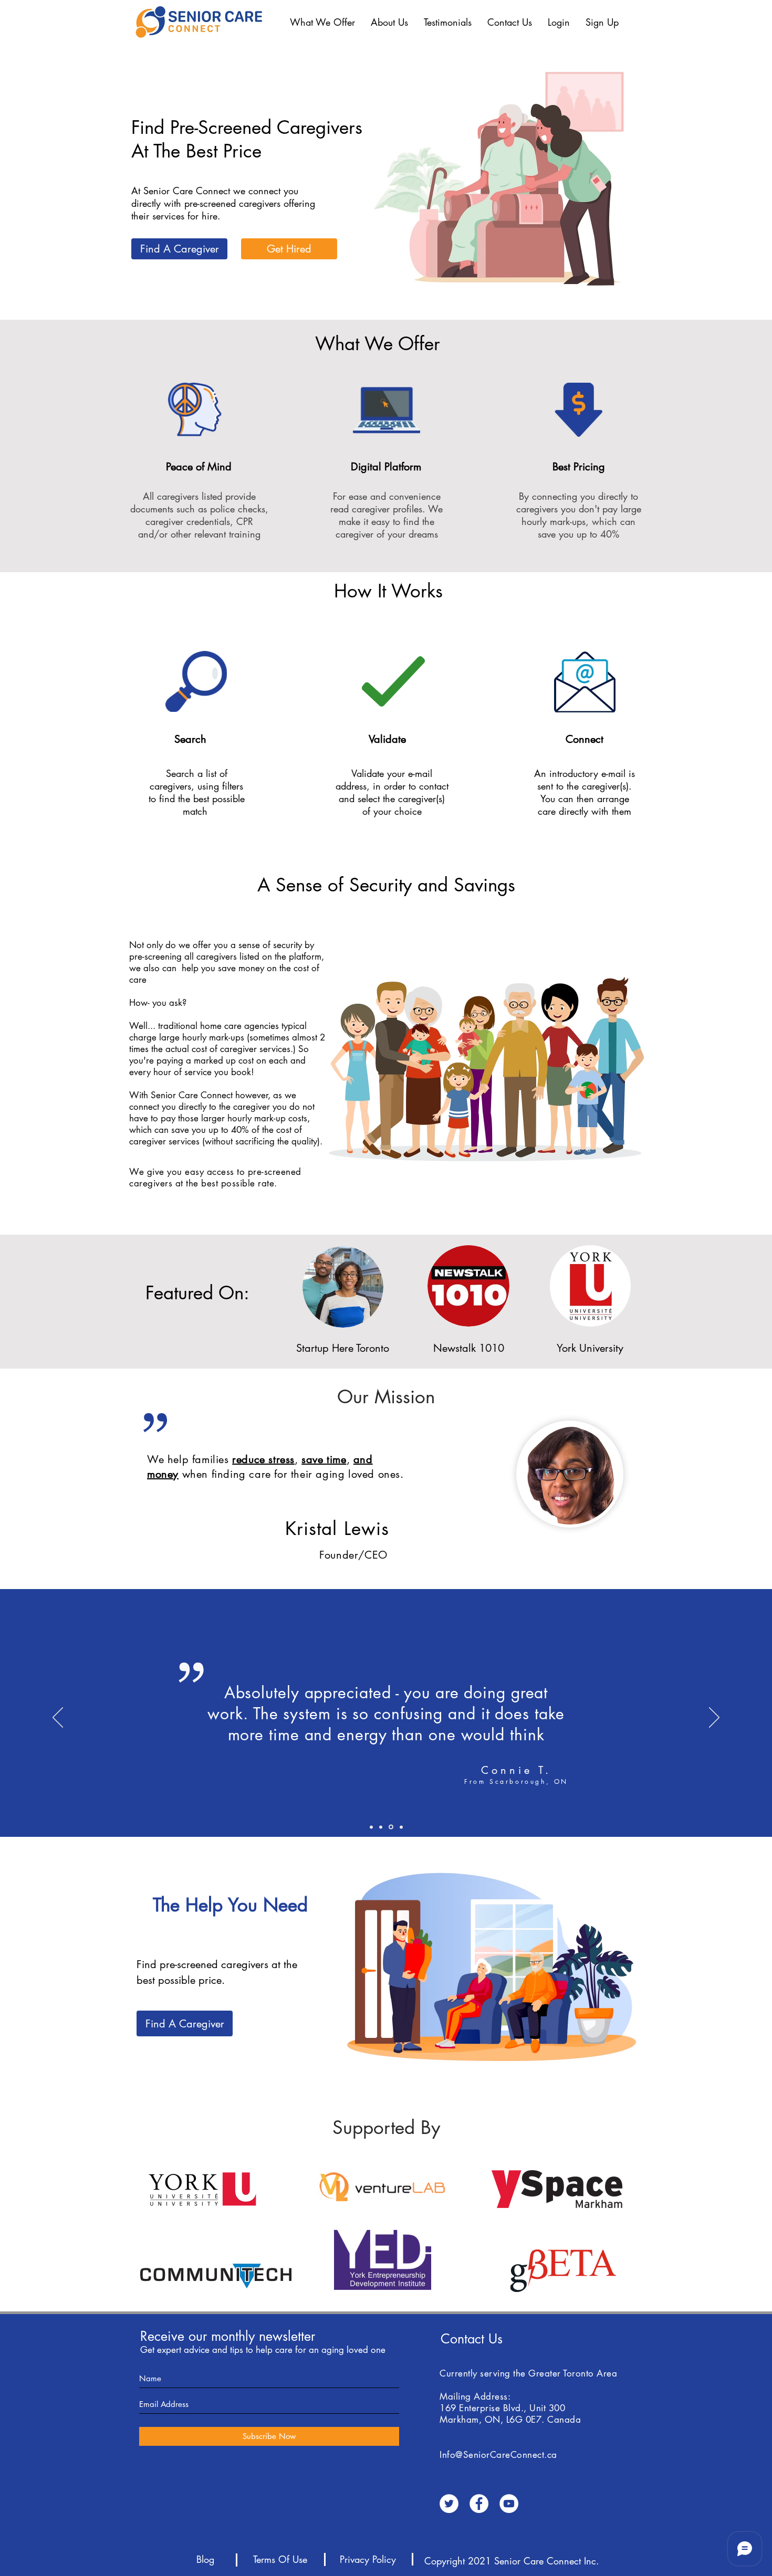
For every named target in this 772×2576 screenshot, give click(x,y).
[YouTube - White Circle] (509, 2504)
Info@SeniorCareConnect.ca (498, 2455)
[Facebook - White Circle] (479, 2504)
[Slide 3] (401, 1827)
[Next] (714, 1718)
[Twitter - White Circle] (449, 2504)
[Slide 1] (391, 1827)
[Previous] (58, 1718)
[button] (322, 22)
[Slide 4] (371, 1827)
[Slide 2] (381, 1827)
